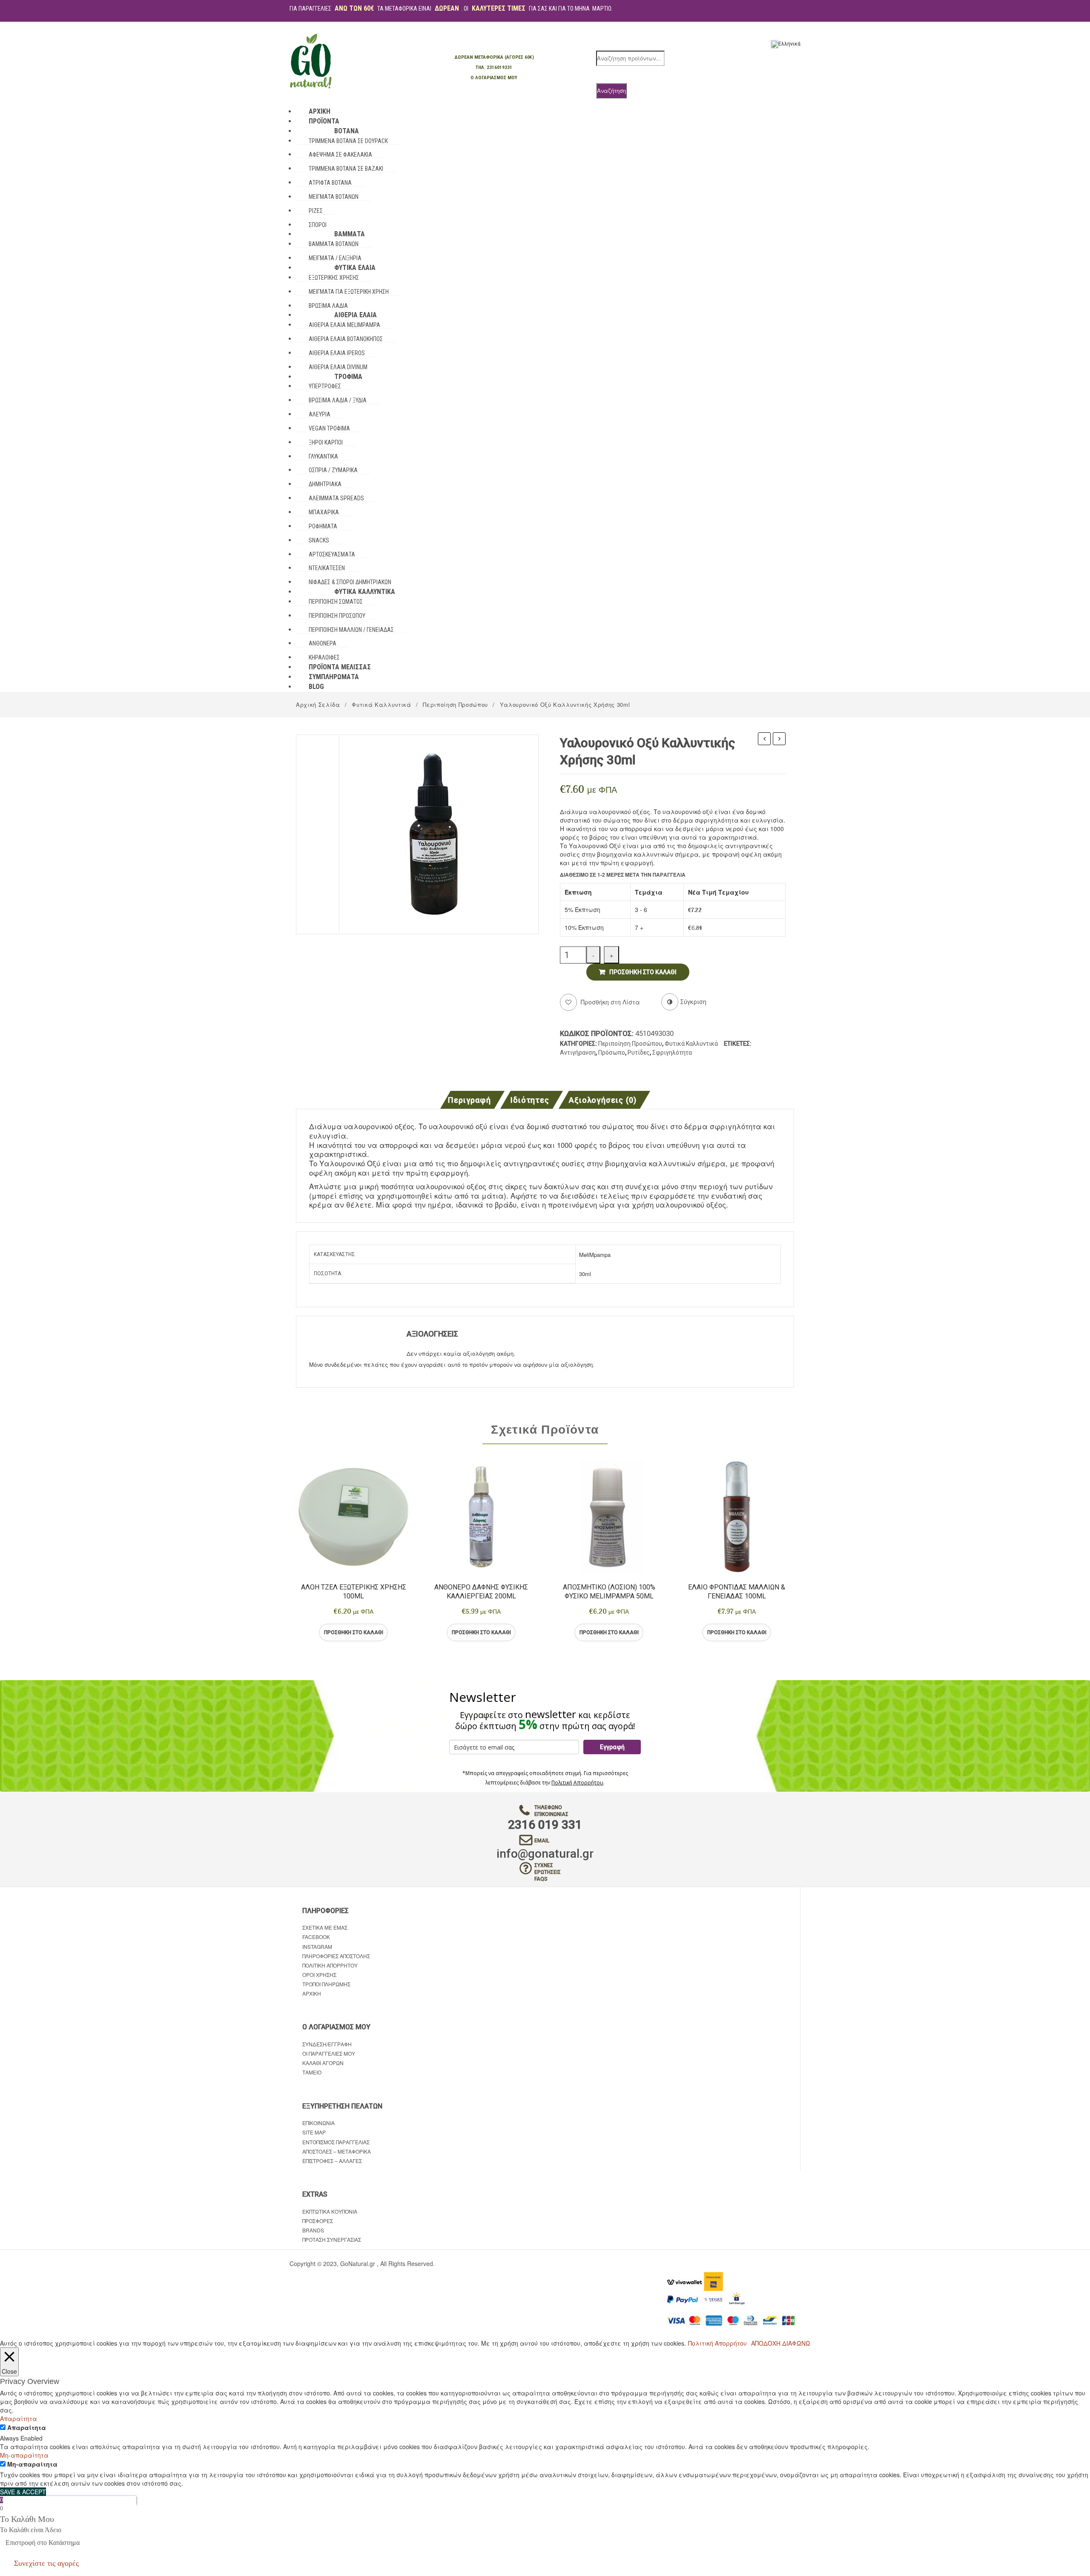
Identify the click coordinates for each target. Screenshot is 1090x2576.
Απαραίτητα (27, 2427)
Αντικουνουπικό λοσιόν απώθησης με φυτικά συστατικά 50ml (764, 740)
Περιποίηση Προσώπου (455, 704)
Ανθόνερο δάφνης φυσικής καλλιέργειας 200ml (481, 1592)
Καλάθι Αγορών (323, 2063)
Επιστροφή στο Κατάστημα (43, 2543)
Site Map (314, 2132)
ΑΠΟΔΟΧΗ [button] (766, 2343)
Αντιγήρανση (578, 1053)
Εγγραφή (612, 1747)
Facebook (316, 1937)
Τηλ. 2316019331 (494, 67)
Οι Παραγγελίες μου (329, 2053)
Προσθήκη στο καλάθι (643, 972)
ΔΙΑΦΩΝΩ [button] (796, 2343)
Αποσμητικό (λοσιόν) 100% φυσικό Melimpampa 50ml (609, 1592)
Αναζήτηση (611, 90)
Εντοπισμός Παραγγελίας (336, 2142)
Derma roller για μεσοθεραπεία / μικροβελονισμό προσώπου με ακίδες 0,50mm (779, 740)
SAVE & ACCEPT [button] (23, 2492)
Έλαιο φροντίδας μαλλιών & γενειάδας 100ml (737, 1592)
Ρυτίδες (639, 1053)
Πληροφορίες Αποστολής (336, 1956)
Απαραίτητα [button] (19, 2418)
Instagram (317, 1946)
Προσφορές (318, 2221)
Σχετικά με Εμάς (325, 1927)
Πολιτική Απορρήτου (577, 1783)
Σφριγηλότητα (672, 1053)
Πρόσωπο (612, 1053)
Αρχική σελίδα (318, 704)
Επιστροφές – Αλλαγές (332, 2161)
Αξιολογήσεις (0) (603, 1100)
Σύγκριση (388, 1632)
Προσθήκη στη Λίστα (610, 1002)
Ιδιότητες (530, 1100)
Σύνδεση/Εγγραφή (327, 2044)
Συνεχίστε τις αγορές (46, 2563)
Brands (313, 2230)
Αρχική (312, 1993)
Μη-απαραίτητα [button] (24, 2455)
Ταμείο (312, 2072)
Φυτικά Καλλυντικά (381, 704)
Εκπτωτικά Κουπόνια (330, 2211)
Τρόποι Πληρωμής (326, 1984)
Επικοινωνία (318, 2123)
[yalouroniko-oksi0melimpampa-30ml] (439, 833)
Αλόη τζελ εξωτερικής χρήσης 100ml (354, 1592)
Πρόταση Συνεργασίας (332, 2239)
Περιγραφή (469, 1100)
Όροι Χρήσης (319, 1975)
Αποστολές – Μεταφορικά (337, 2151)
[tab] (472, 1100)
